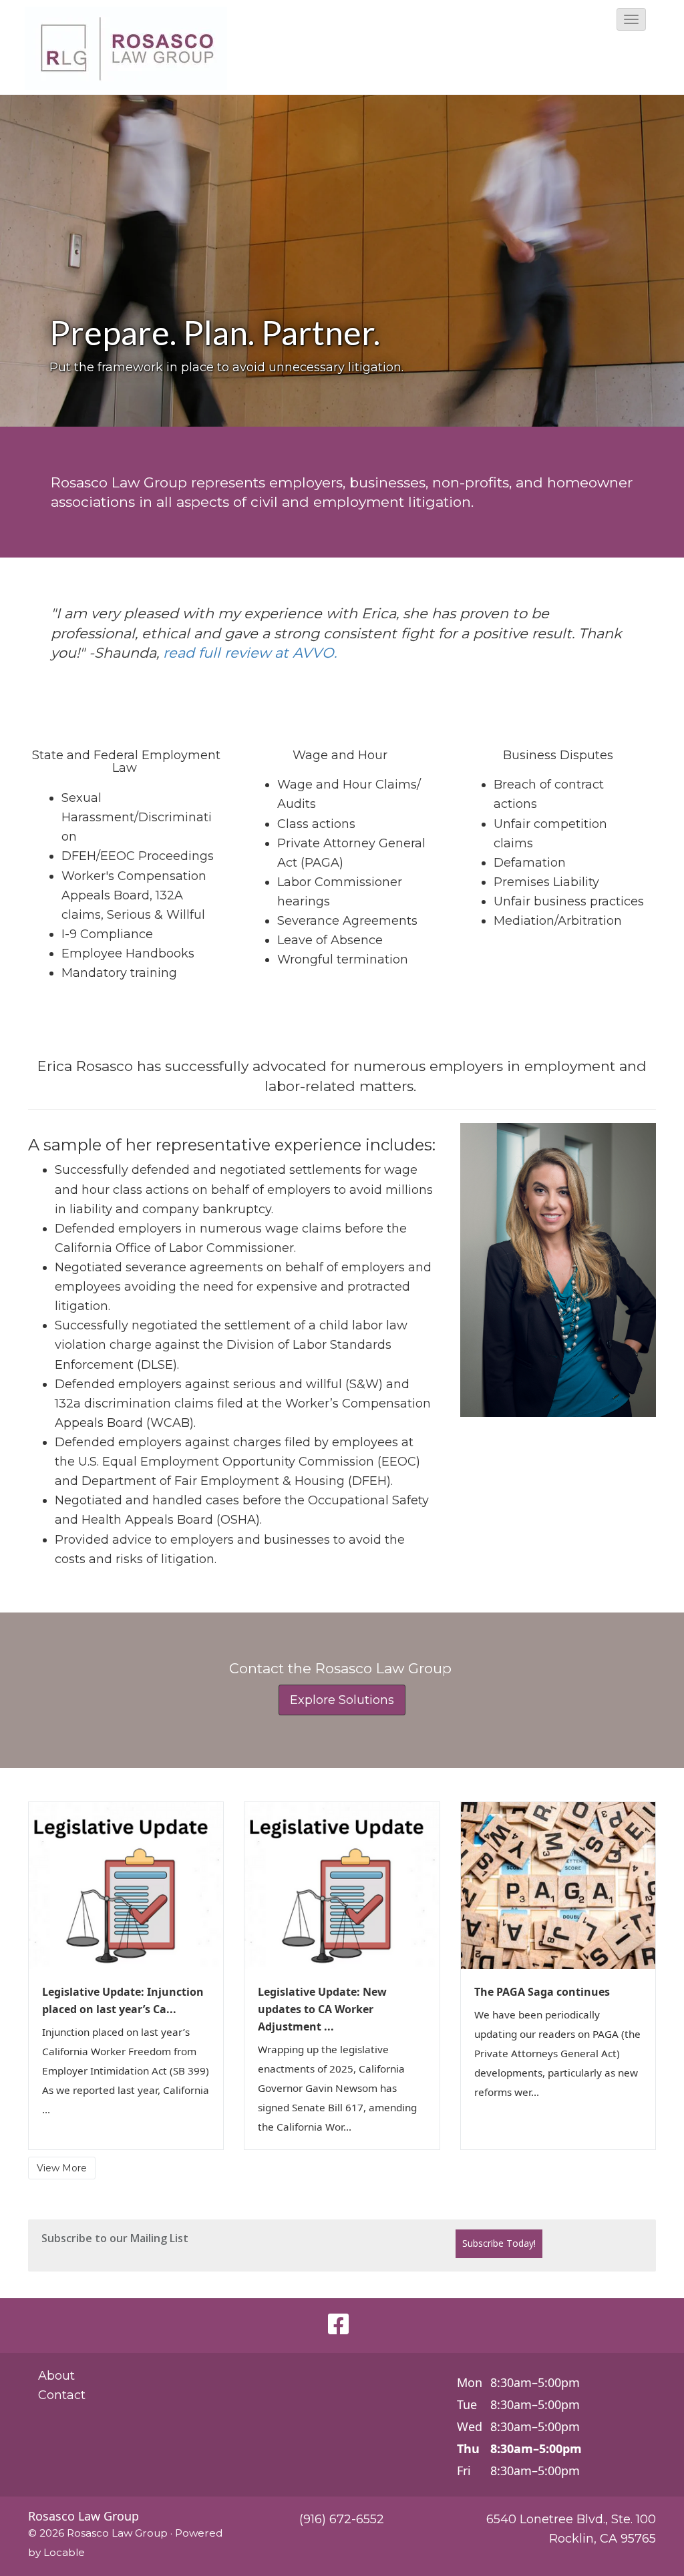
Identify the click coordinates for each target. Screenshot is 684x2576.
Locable (64, 2552)
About (56, 2376)
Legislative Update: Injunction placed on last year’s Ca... (123, 2000)
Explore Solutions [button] (342, 1700)
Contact (62, 2395)
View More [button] (62, 2168)
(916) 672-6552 (342, 2519)
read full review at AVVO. (250, 653)
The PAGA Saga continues (542, 1992)
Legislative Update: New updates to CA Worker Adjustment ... (322, 2009)
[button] (631, 19)
